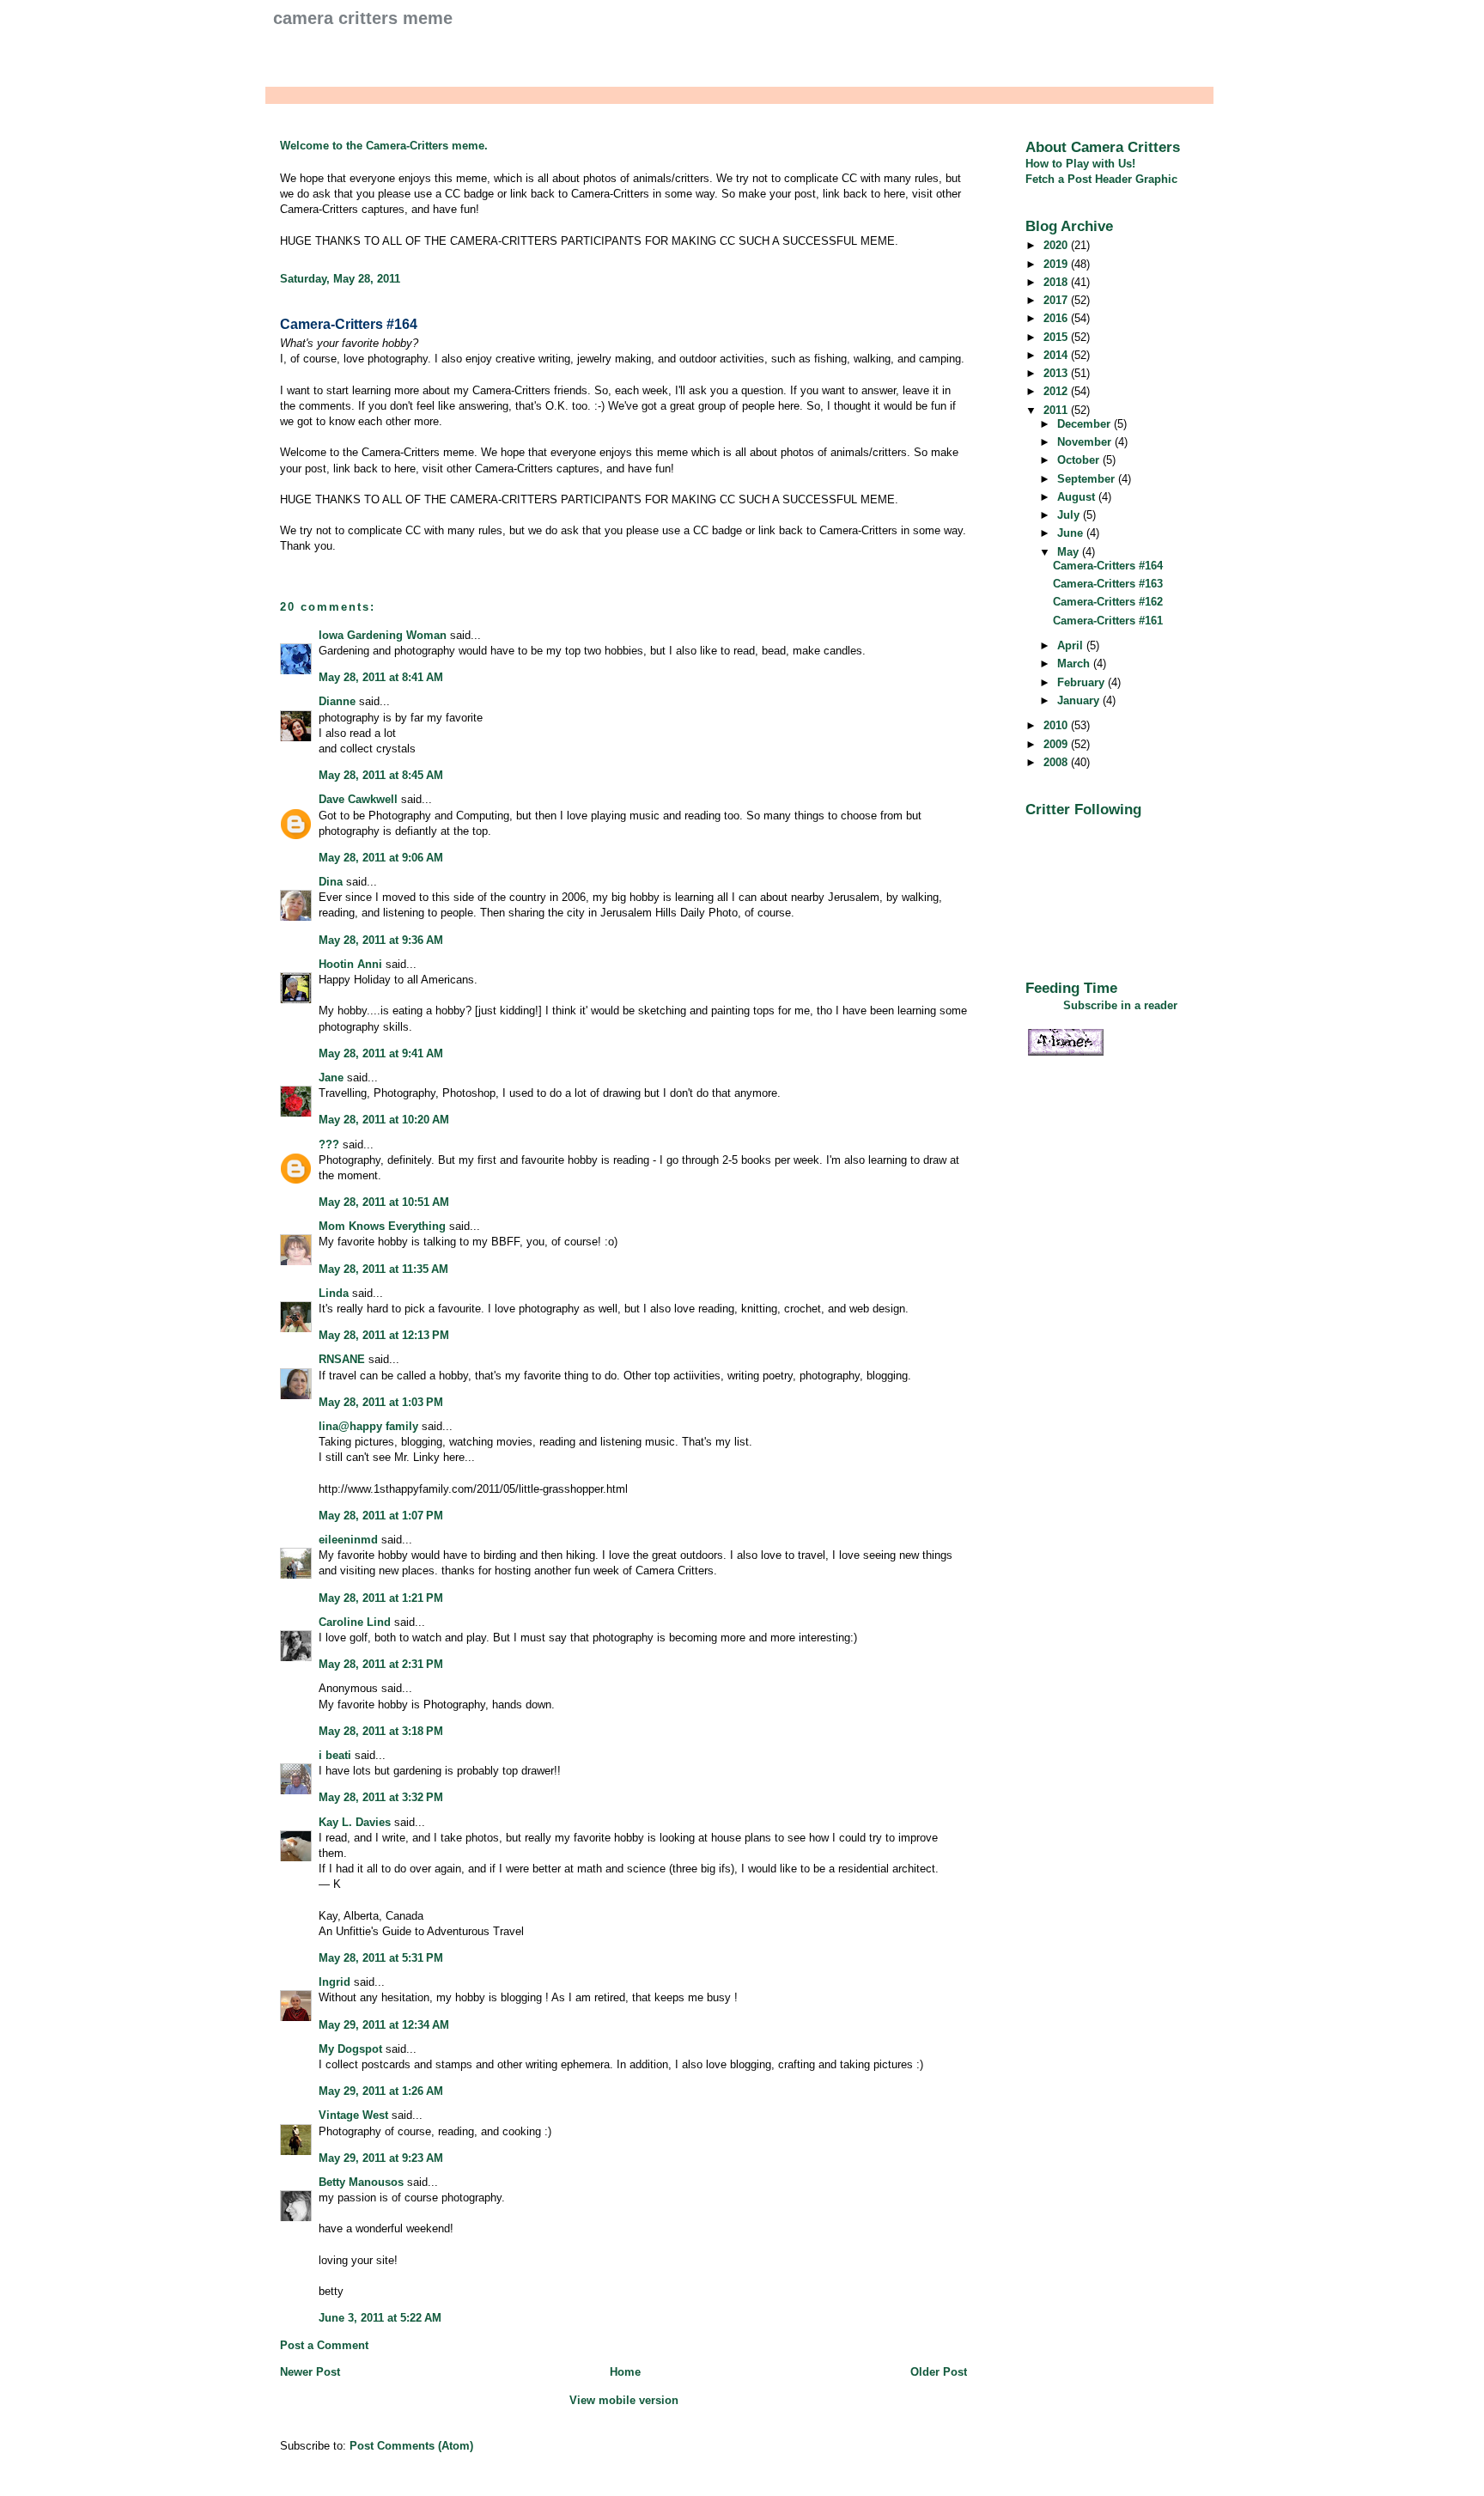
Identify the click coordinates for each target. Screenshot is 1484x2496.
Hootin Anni (350, 964)
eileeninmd (348, 1540)
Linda (334, 1293)
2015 (1057, 337)
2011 (1057, 410)
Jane (331, 1078)
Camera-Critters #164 (349, 324)
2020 (1057, 245)
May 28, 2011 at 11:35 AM (383, 1269)
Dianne (337, 701)
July (1070, 515)
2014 (1057, 355)
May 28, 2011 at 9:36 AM (381, 940)
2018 (1057, 282)
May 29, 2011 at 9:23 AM (381, 2158)
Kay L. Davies (355, 1822)
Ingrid (335, 1982)
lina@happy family (368, 1426)
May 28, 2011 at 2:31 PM (381, 1664)
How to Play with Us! (1080, 164)
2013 (1057, 373)
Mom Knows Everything (382, 1226)
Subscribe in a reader (1120, 1005)
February (1083, 682)
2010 (1057, 725)
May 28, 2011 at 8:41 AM (381, 677)
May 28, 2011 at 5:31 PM (381, 1958)
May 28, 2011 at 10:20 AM (384, 1120)
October (1080, 460)
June (1072, 533)
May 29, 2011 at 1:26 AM (381, 2091)
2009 (1057, 744)
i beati (335, 1755)
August (1078, 497)
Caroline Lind (355, 1622)
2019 (1057, 264)
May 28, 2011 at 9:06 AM (381, 858)
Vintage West (353, 2115)
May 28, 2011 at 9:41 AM (381, 1053)
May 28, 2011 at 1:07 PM (381, 1516)
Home (625, 2372)
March (1075, 664)
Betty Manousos (361, 2182)
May (1070, 552)
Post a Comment (324, 2345)
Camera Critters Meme (363, 18)
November (1086, 442)
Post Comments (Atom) (411, 2446)
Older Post (939, 2372)
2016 (1057, 318)
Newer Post (310, 2372)
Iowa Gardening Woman (383, 635)
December (1086, 424)
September (1088, 479)
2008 (1057, 762)
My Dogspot (350, 2049)
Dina (331, 882)
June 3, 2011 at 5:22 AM (380, 2318)
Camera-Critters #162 (1108, 602)
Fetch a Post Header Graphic (1101, 179)
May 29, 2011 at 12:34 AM (384, 2025)
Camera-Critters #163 (1108, 584)
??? (329, 1145)
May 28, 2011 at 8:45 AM (381, 775)
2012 (1057, 391)
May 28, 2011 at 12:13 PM (384, 1335)
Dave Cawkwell (358, 799)
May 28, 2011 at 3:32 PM (381, 1797)
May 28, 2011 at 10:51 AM (384, 1202)
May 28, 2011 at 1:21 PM (381, 1598)
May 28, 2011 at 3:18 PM (381, 1731)
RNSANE (342, 1359)
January (1080, 700)
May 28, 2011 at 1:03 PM (381, 1402)
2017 (1057, 300)
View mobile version (624, 2400)
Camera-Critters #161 (1108, 621)
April (1072, 645)
